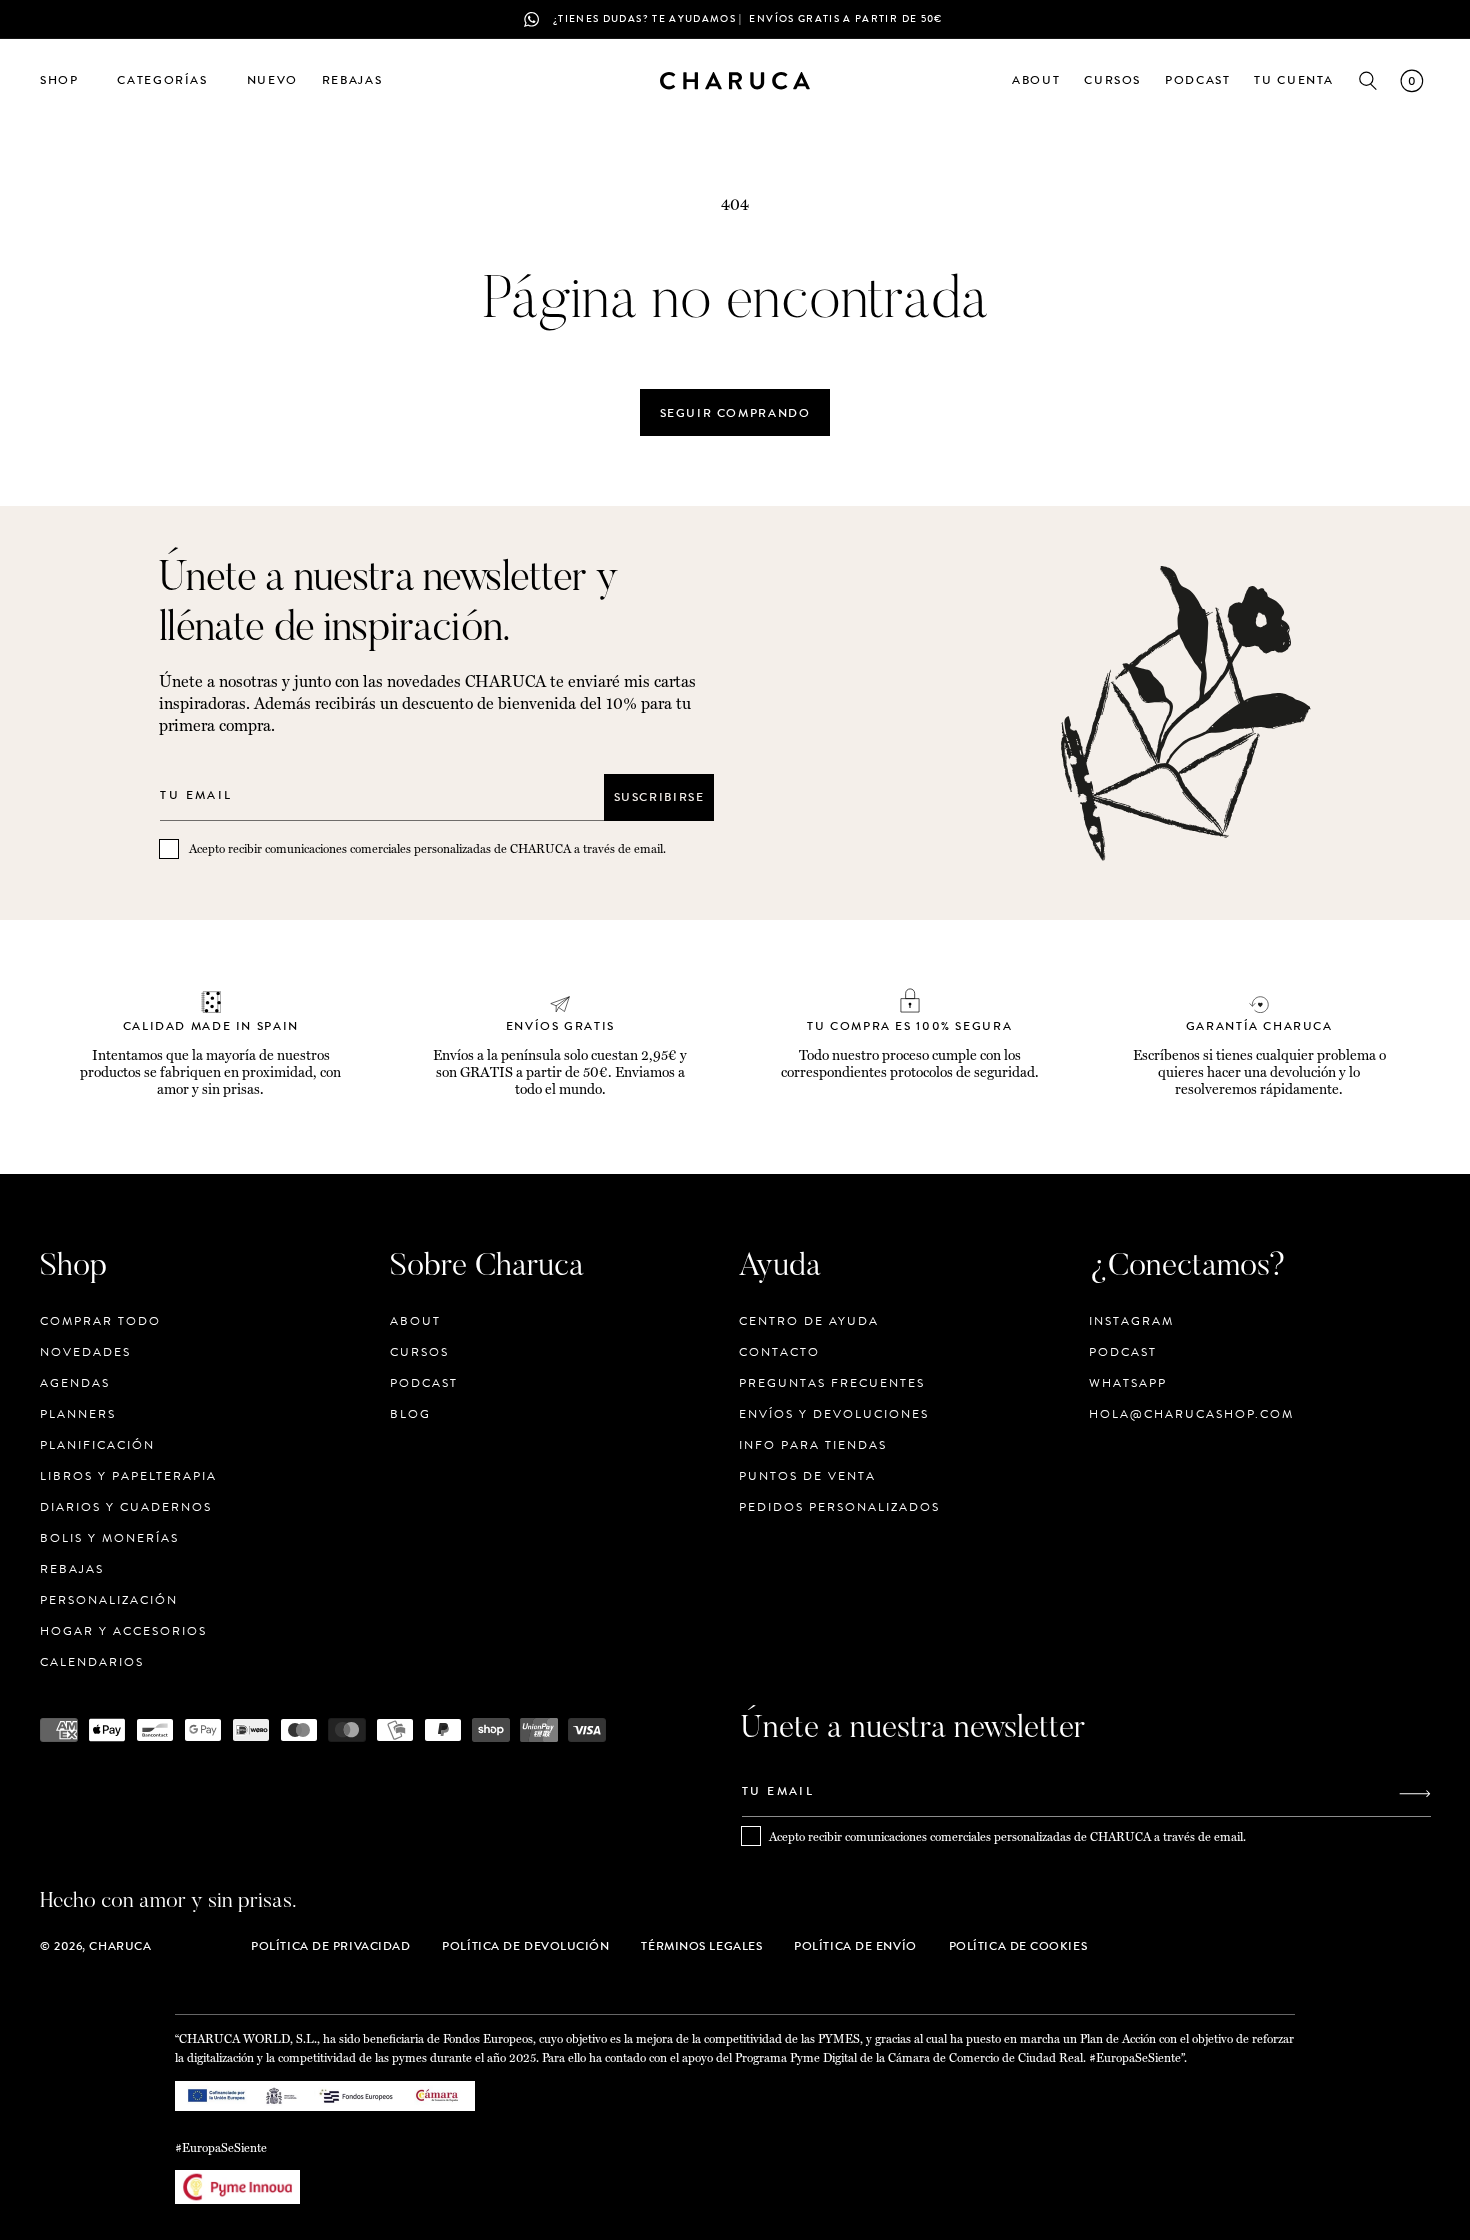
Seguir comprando (735, 413)
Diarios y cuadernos (126, 1507)
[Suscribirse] (1415, 1793)
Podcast (424, 1383)
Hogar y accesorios (123, 1631)
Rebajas (72, 1569)
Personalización (109, 1600)
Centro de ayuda (809, 1321)
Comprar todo (100, 1321)
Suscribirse (659, 797)
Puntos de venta (807, 1476)
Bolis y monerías (109, 1538)
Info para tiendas (813, 1445)
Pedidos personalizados (839, 1507)
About (415, 1321)
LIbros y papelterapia (128, 1476)
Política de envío (855, 1946)
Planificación (97, 1445)
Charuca (120, 1946)
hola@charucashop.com (1191, 1414)
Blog (410, 1414)
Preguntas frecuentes (832, 1383)
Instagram (1131, 1321)
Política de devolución (525, 1946)
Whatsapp (1128, 1383)
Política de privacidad (330, 1946)
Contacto (779, 1352)
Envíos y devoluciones (834, 1414)
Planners (78, 1414)
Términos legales (701, 1946)
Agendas (75, 1383)
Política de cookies (1018, 1946)
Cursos (419, 1352)
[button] (66, 81)
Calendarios (92, 1662)
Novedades (85, 1352)
